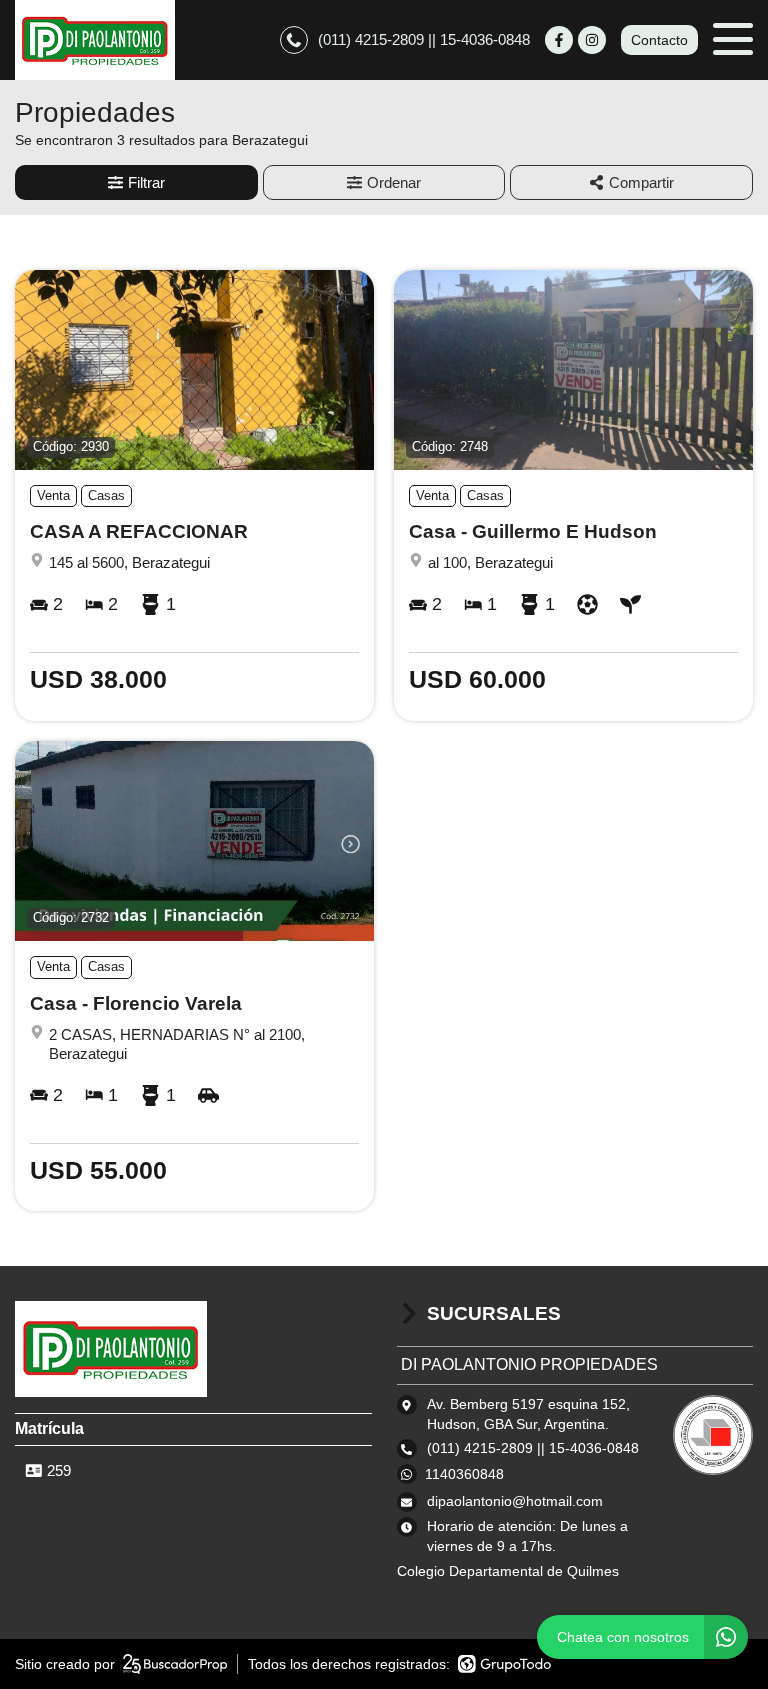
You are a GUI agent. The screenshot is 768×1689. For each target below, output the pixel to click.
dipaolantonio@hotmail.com (515, 1501)
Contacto (659, 40)
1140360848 (464, 1474)
